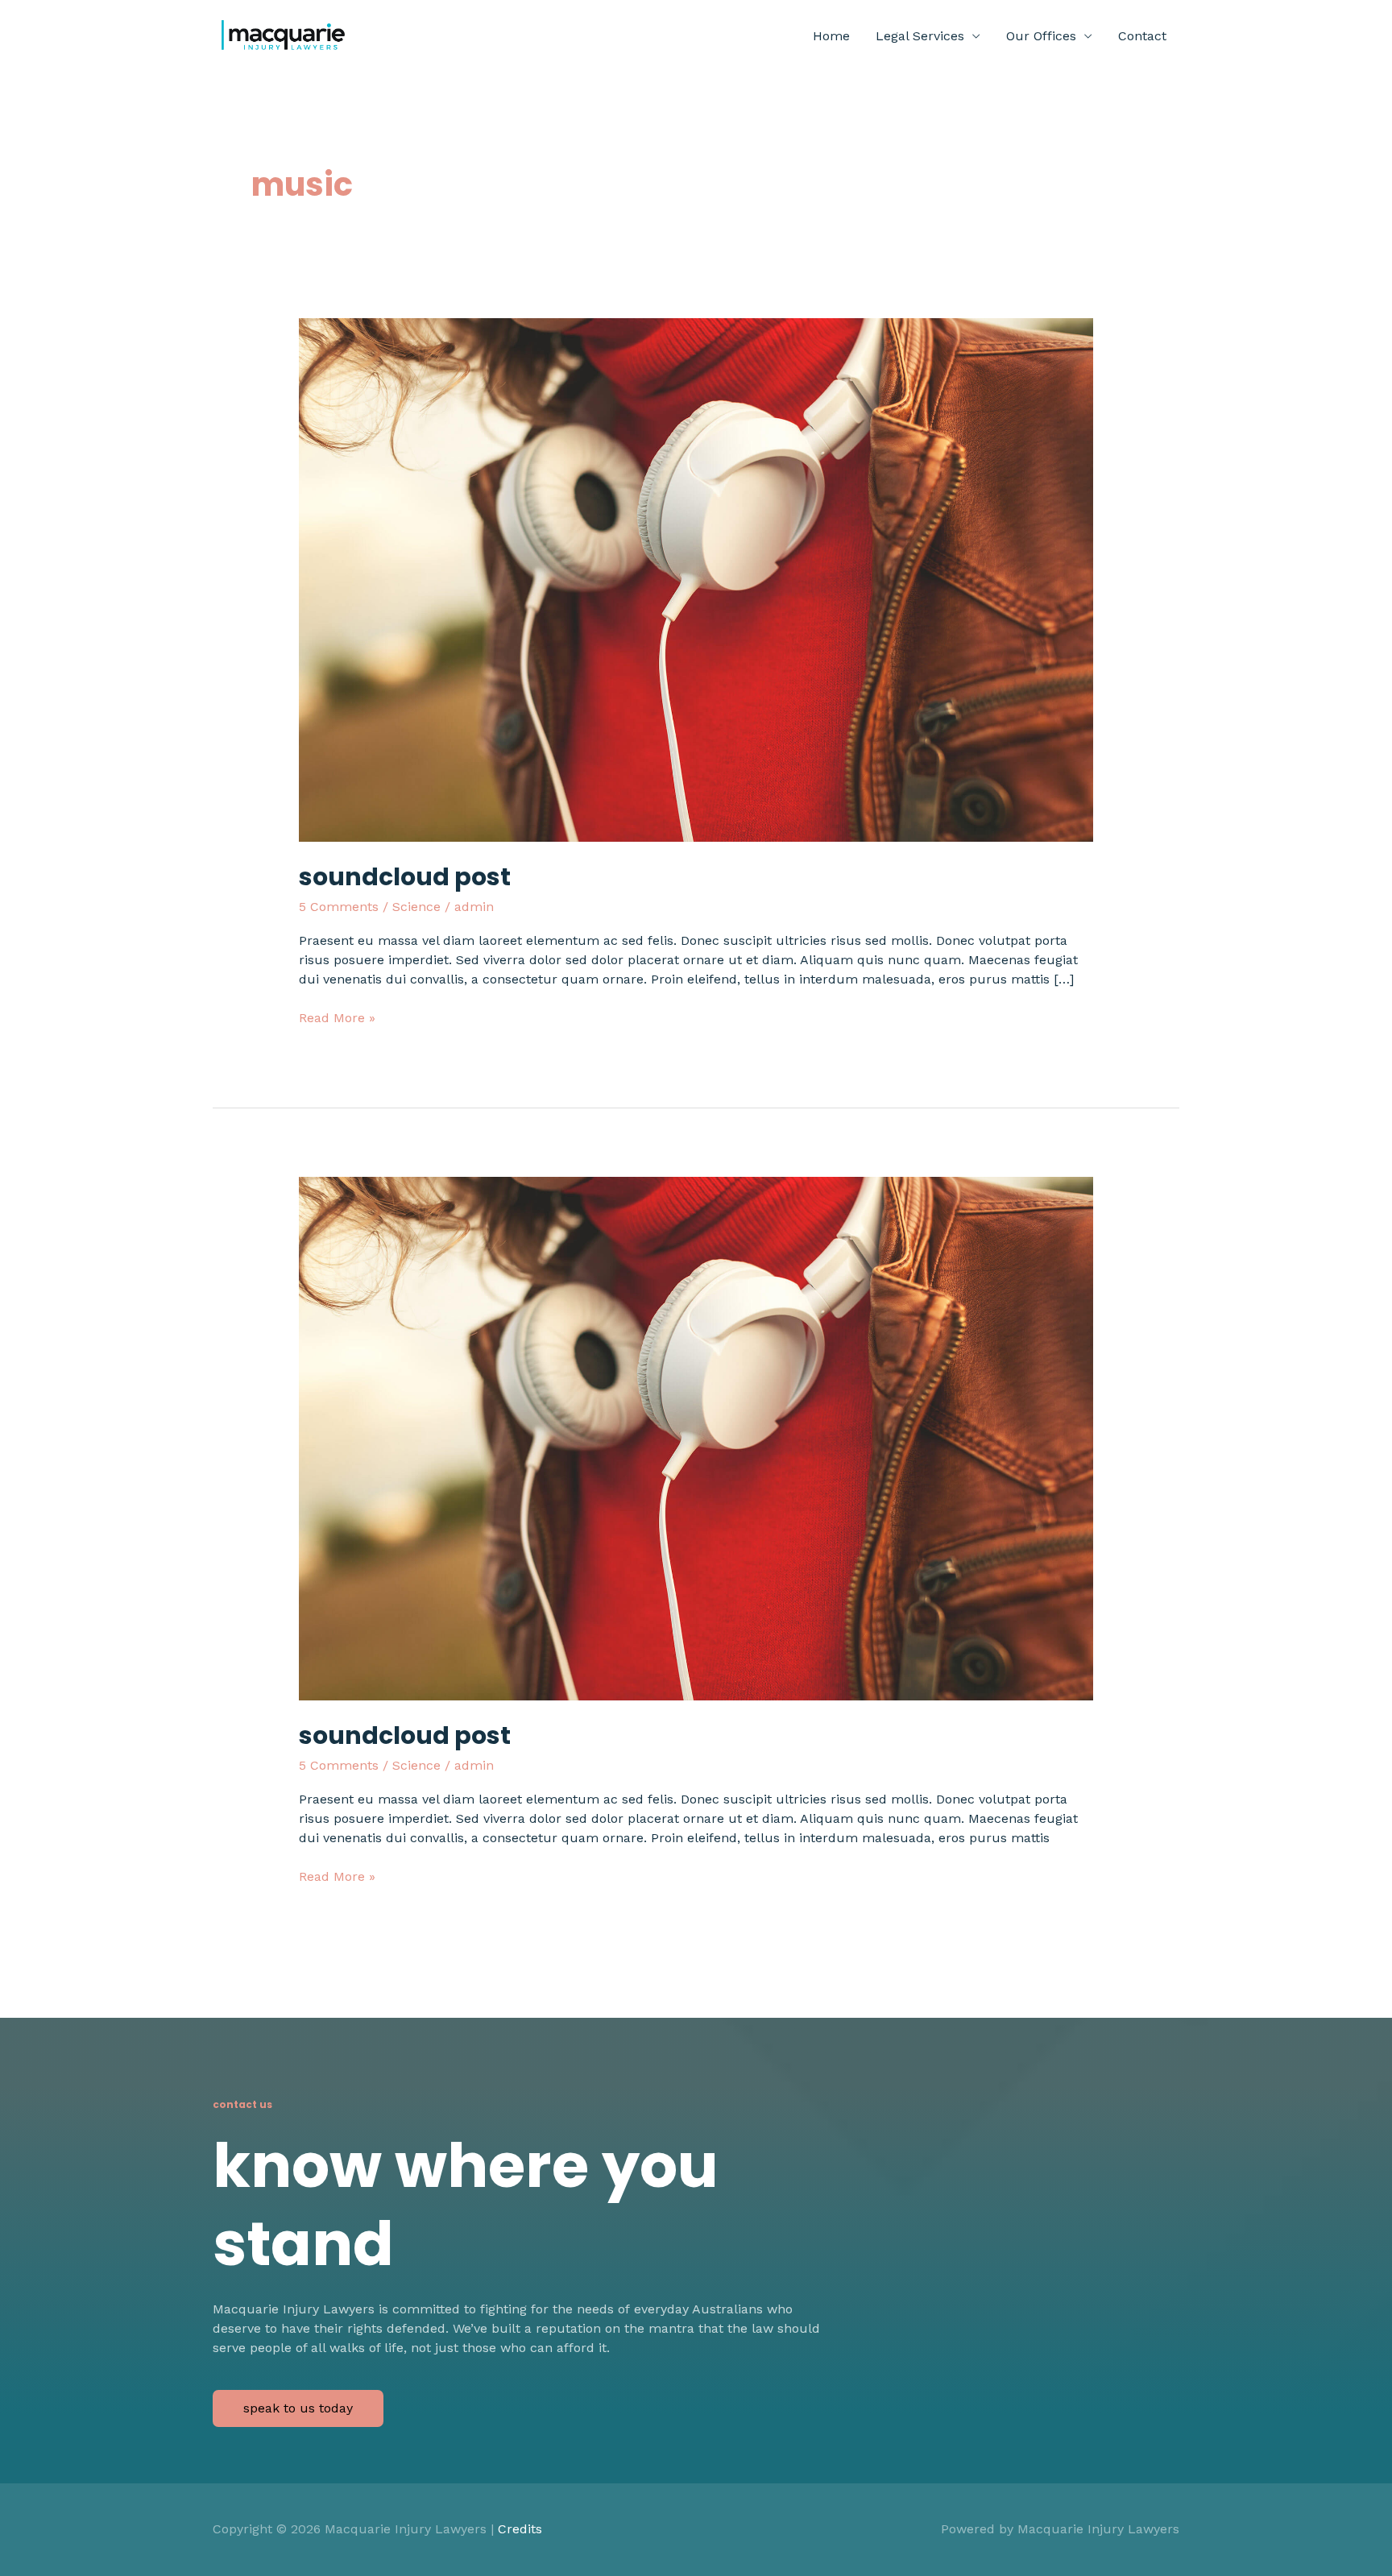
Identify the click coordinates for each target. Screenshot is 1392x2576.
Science (416, 907)
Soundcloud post (405, 877)
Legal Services (920, 36)
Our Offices (1041, 36)
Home (831, 36)
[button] (298, 2408)
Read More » (337, 1019)
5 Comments (339, 907)
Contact (1142, 36)
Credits (520, 2529)
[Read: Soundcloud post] (696, 579)
